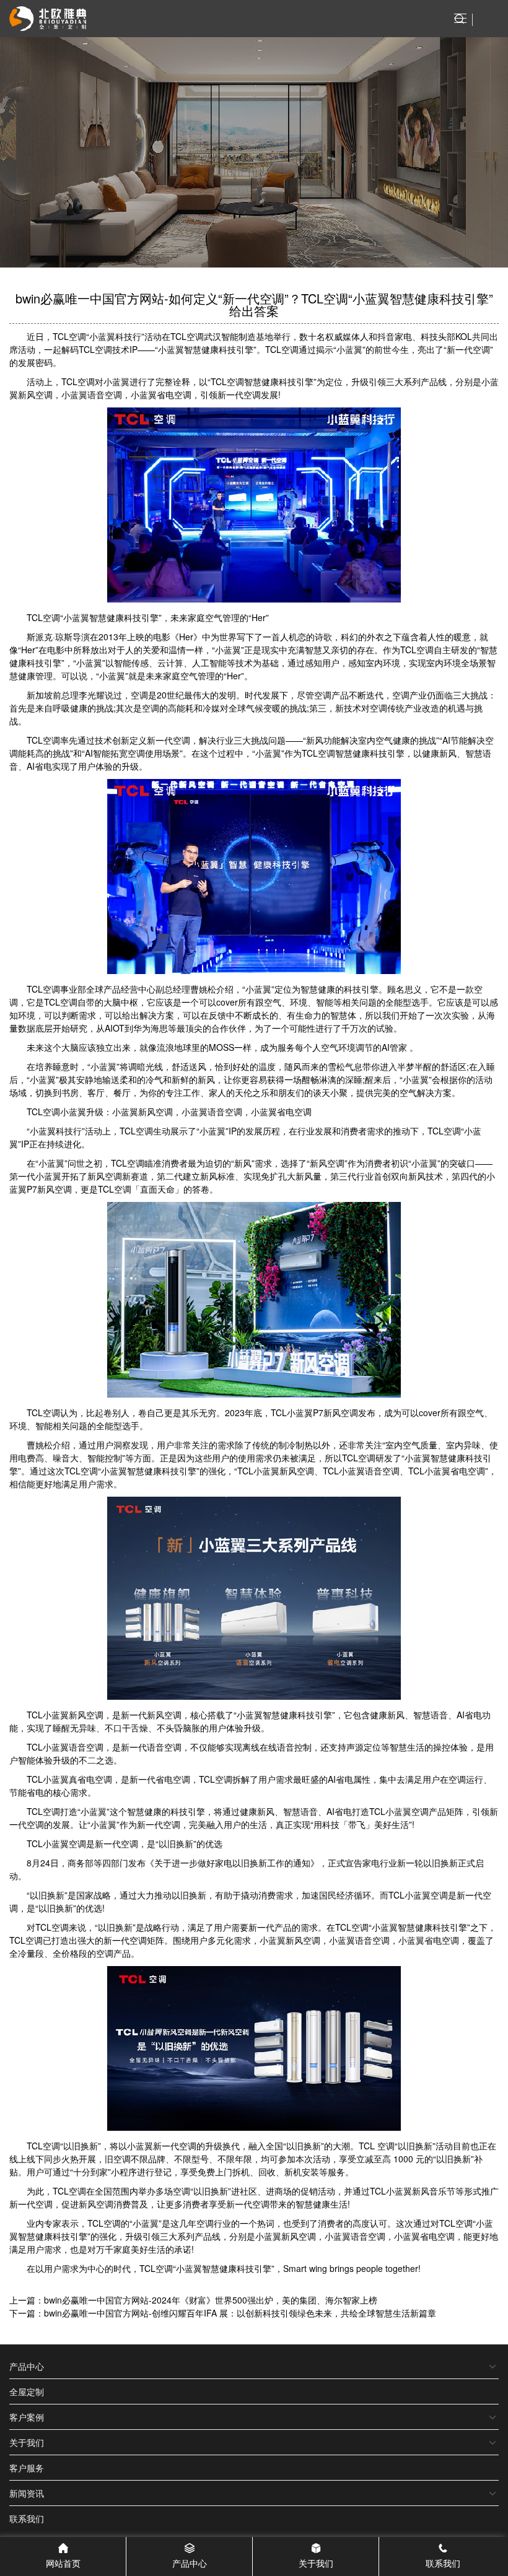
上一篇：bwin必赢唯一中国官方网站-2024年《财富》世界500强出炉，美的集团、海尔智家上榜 (193, 2300)
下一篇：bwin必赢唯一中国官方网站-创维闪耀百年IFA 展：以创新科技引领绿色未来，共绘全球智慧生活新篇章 (223, 2313)
